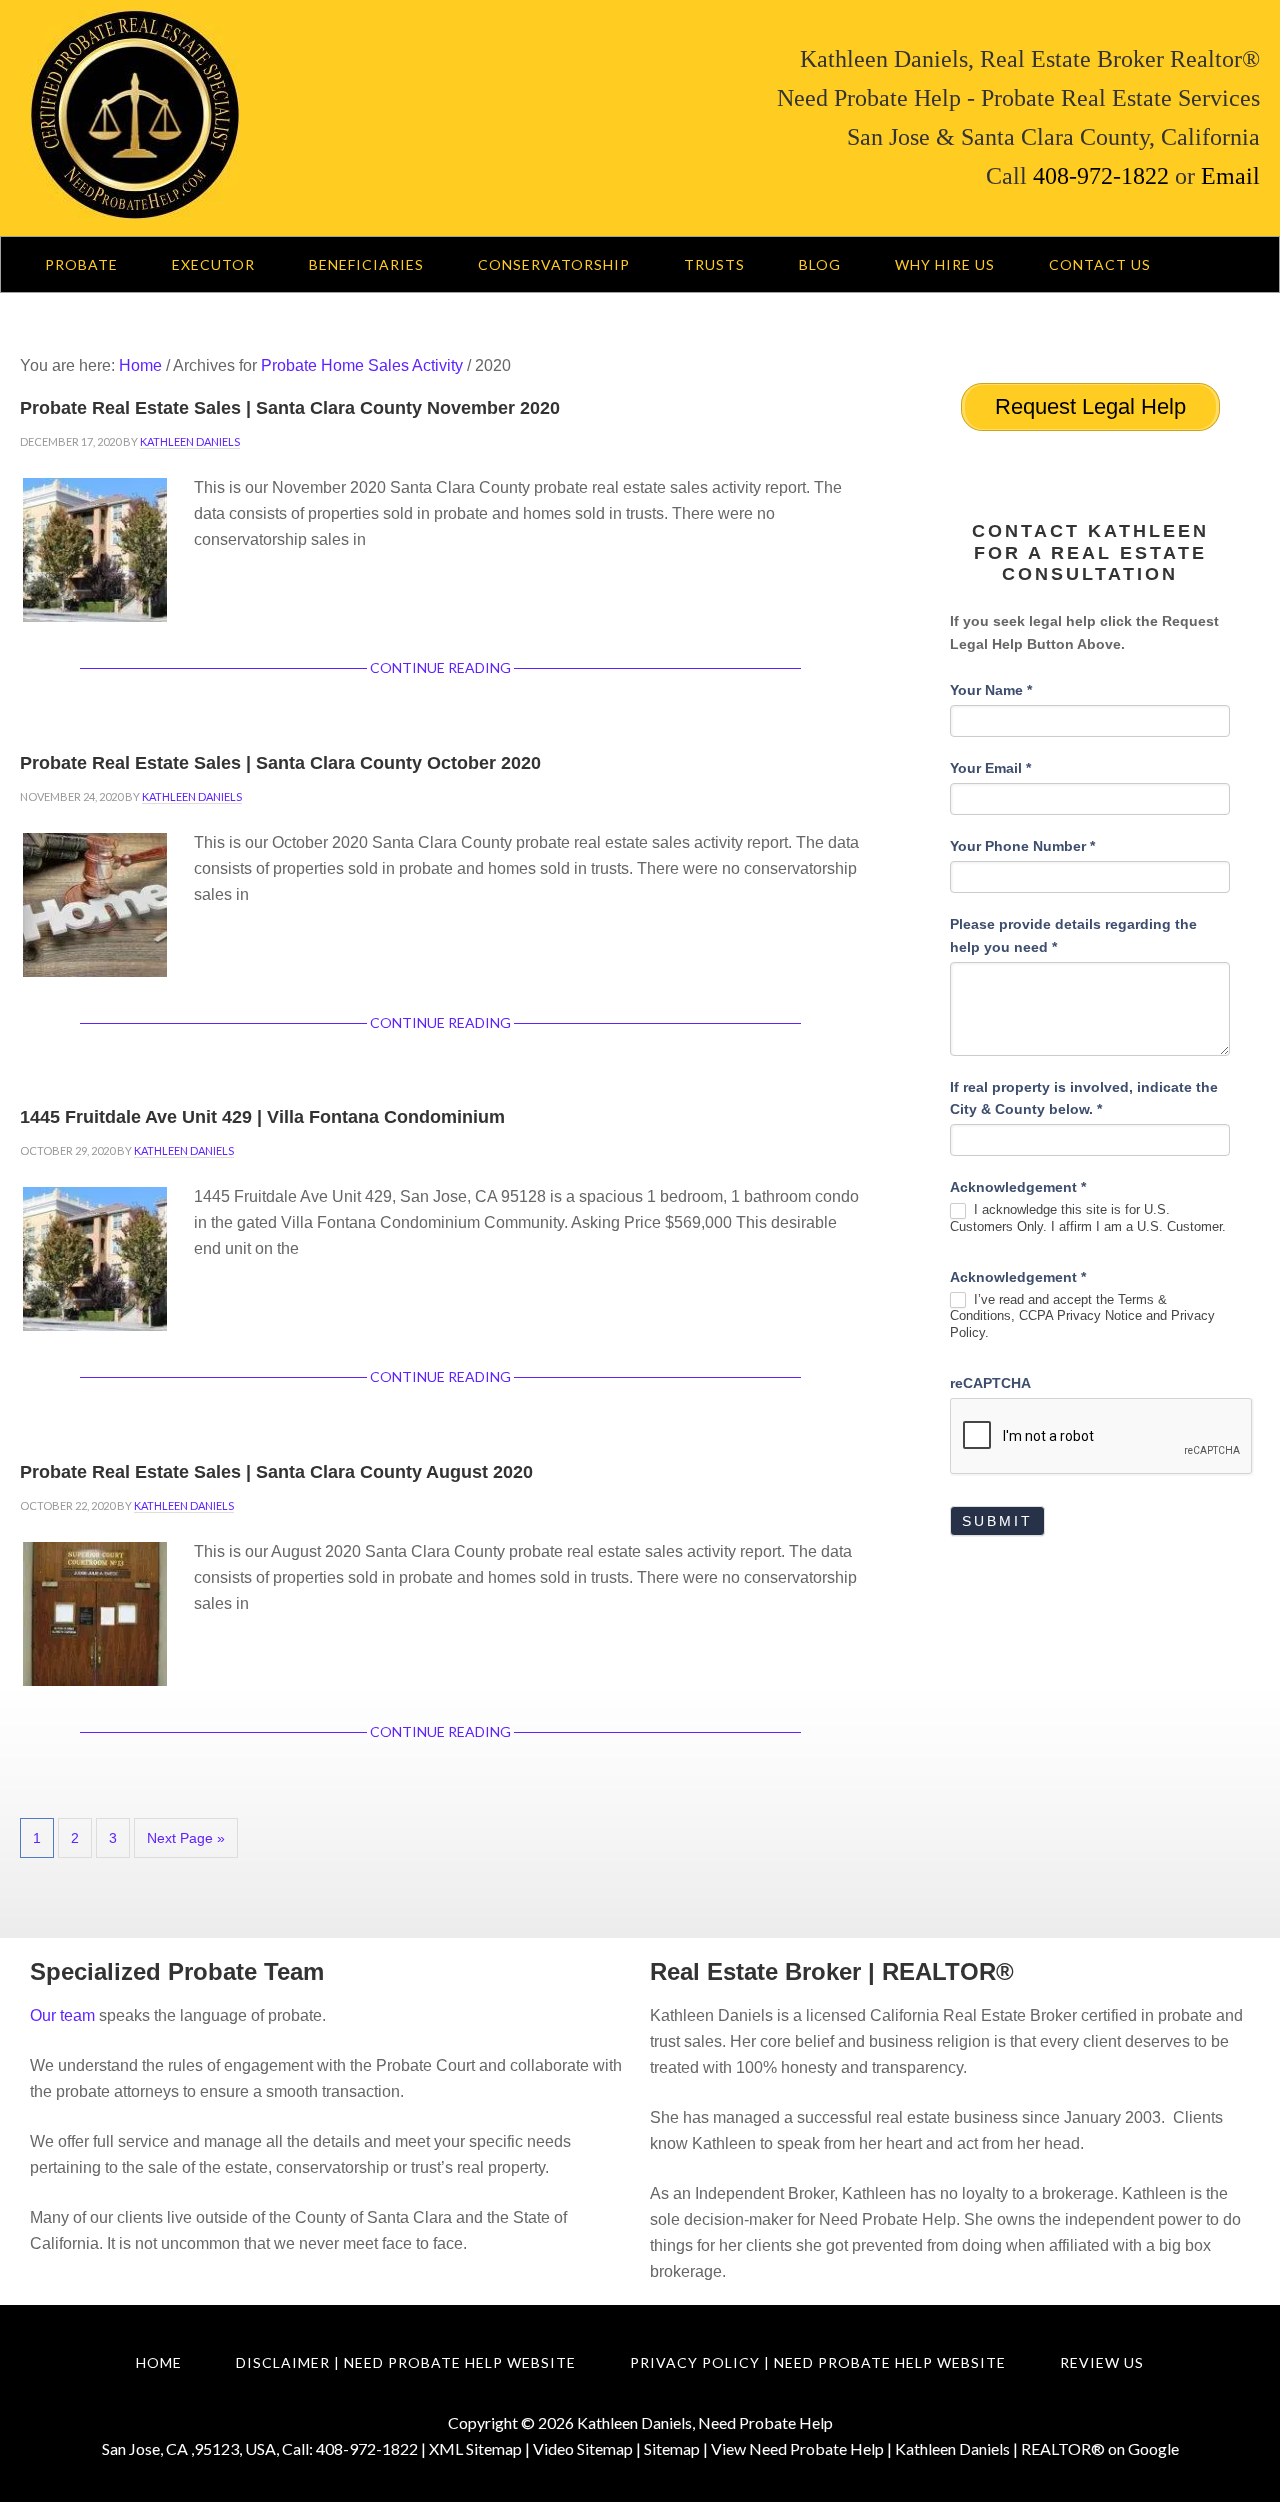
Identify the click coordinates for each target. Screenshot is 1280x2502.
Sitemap (672, 2448)
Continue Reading (440, 667)
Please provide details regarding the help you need (1073, 935)
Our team (62, 2015)
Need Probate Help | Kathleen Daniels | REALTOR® (927, 2448)
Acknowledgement (1018, 1187)
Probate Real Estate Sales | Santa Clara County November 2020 (290, 408)
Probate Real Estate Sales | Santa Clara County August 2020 (276, 1472)
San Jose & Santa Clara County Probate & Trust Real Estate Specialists (295, 115)
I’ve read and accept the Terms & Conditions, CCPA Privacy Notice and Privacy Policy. (1082, 1316)
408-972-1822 (1101, 176)
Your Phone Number (1022, 846)
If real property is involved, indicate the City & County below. (1084, 1098)
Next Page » (186, 1838)
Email (1227, 176)
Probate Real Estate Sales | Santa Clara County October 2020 (280, 763)
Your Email (990, 768)
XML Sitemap (475, 2448)
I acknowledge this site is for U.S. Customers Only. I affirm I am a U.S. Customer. (1088, 1218)
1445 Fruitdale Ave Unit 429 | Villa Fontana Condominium (262, 1117)
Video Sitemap (583, 2448)
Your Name (991, 690)
